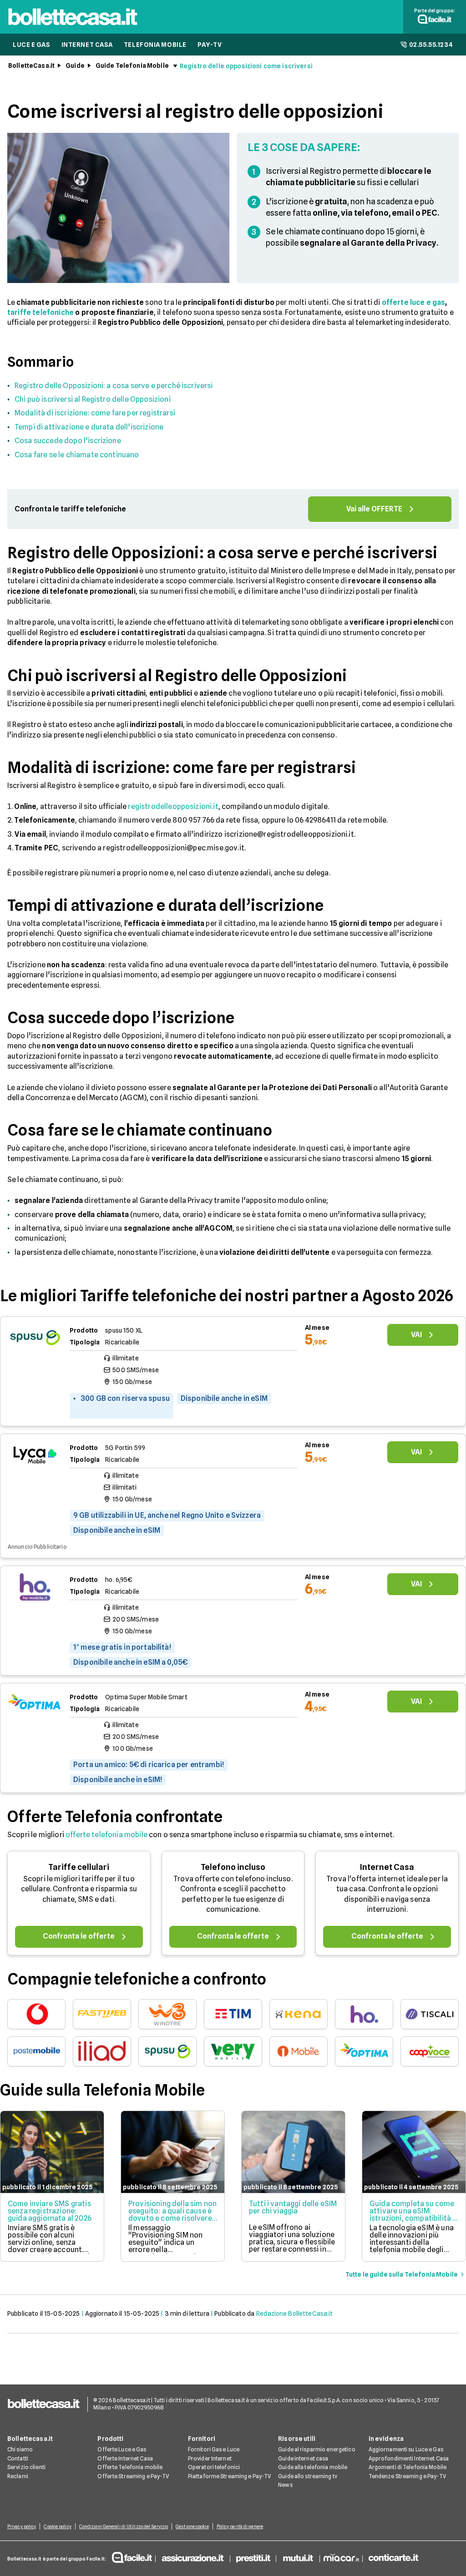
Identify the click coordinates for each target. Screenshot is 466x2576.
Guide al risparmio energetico (317, 2449)
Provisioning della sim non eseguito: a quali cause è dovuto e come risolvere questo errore (172, 2215)
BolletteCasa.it (31, 66)
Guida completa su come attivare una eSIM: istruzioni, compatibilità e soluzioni (413, 2215)
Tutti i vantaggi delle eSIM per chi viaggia (293, 2207)
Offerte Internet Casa (125, 2458)
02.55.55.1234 (431, 45)
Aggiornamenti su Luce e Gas (406, 2449)
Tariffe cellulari (79, 1867)
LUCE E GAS (32, 45)
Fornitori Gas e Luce (214, 2449)
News (285, 2485)
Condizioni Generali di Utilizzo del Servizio (124, 2526)
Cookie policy (57, 2526)
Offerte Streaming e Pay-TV (133, 2476)
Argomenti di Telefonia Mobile (408, 2467)
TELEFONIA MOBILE (155, 45)
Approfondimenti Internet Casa (409, 2458)
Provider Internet (210, 2458)
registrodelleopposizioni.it (173, 806)
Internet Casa (387, 1867)
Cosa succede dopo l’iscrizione (68, 441)
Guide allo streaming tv (308, 2476)
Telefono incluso (233, 1867)
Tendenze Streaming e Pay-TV (407, 2476)
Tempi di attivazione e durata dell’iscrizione (89, 427)
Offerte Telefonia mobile (130, 2467)
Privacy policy (22, 2526)
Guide (75, 66)
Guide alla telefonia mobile (313, 2467)
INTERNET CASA (87, 45)
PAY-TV (210, 45)
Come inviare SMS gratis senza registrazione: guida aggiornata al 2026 (50, 2211)
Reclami (18, 2476)
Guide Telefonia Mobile (132, 66)
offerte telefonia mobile (106, 1835)
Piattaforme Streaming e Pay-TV (230, 2476)
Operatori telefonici (214, 2467)
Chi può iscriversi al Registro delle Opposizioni (93, 399)
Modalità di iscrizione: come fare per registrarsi (95, 413)
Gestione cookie (192, 2526)
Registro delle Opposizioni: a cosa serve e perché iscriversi (114, 386)
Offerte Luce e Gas (122, 2449)
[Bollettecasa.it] (73, 28)
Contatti (18, 2458)
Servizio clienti (26, 2467)
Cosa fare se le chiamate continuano (77, 455)
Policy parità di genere (240, 2526)
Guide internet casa (303, 2458)
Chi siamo (20, 2449)
